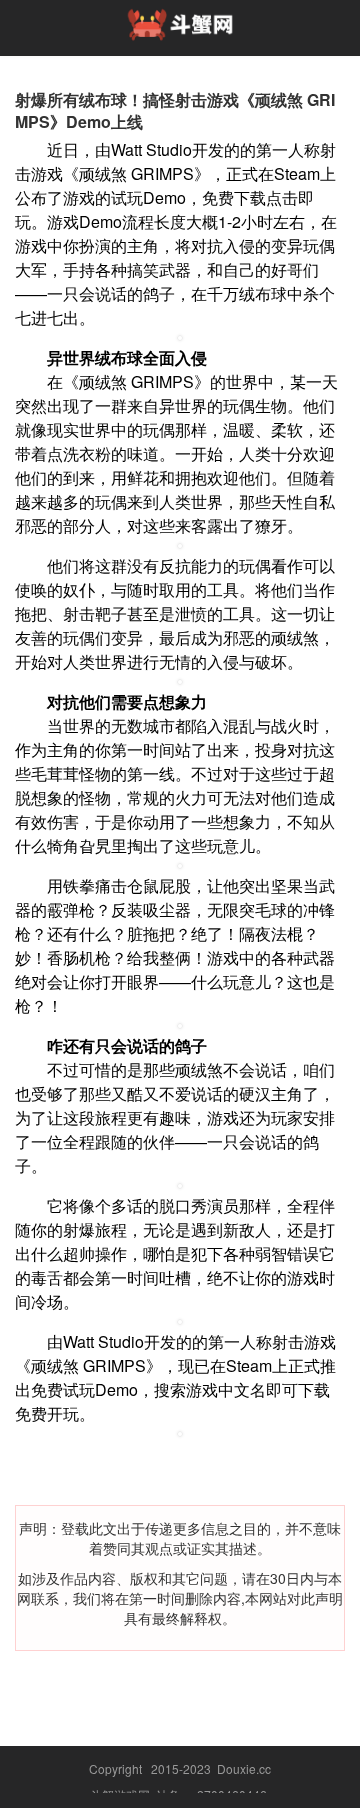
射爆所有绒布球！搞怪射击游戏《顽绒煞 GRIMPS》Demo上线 (175, 110)
